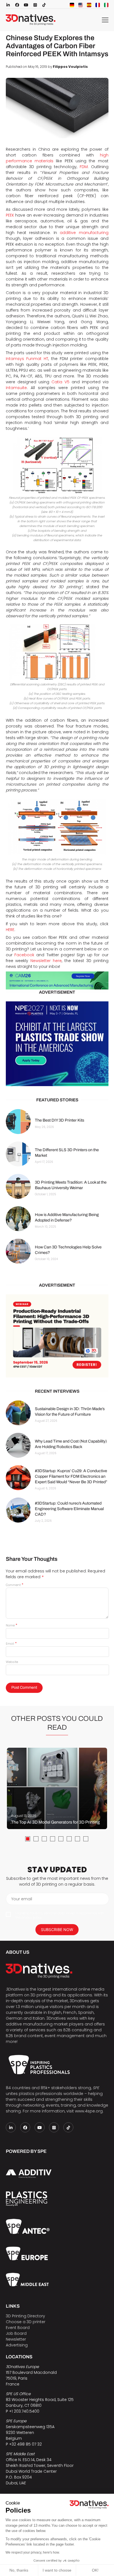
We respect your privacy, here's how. (33, 2552)
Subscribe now (57, 1930)
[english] (81, 5)
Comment (15, 1585)
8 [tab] (86, 1839)
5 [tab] (61, 1839)
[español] (89, 5)
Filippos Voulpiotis (70, 67)
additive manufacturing (84, 233)
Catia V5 (60, 382)
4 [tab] (53, 1839)
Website (12, 1662)
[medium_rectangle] (57, 1336)
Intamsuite (16, 388)
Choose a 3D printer (26, 2322)
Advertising (17, 2345)
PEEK (10, 215)
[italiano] (106, 5)
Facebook (24, 955)
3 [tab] (44, 1839)
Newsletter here (46, 961)
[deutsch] (72, 5)
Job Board (16, 2333)
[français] (98, 5)
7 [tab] (77, 1839)
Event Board (18, 2328)
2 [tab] (36, 1839)
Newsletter (16, 2339)
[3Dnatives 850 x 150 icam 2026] (57, 981)
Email (11, 1644)
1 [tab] (28, 1839)
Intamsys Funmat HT (27, 359)
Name (11, 1625)
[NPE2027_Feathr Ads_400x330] (57, 1044)
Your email (22, 1899)
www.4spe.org (89, 2111)
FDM (84, 167)
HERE (10, 930)
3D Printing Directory (25, 2316)
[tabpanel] (57, 1788)
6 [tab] (69, 1839)
